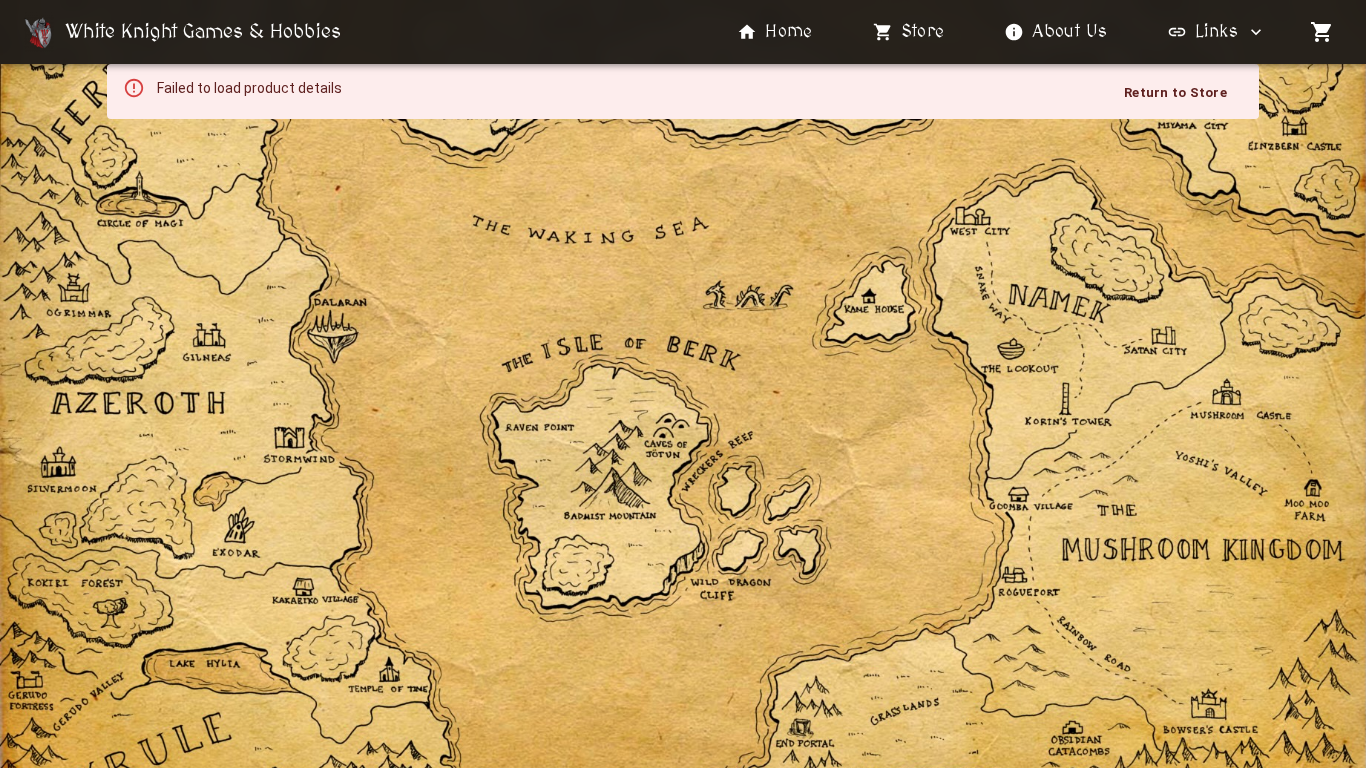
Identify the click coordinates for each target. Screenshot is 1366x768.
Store (923, 32)
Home (788, 32)
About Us (1069, 32)
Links (1216, 32)
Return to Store (1175, 92)
